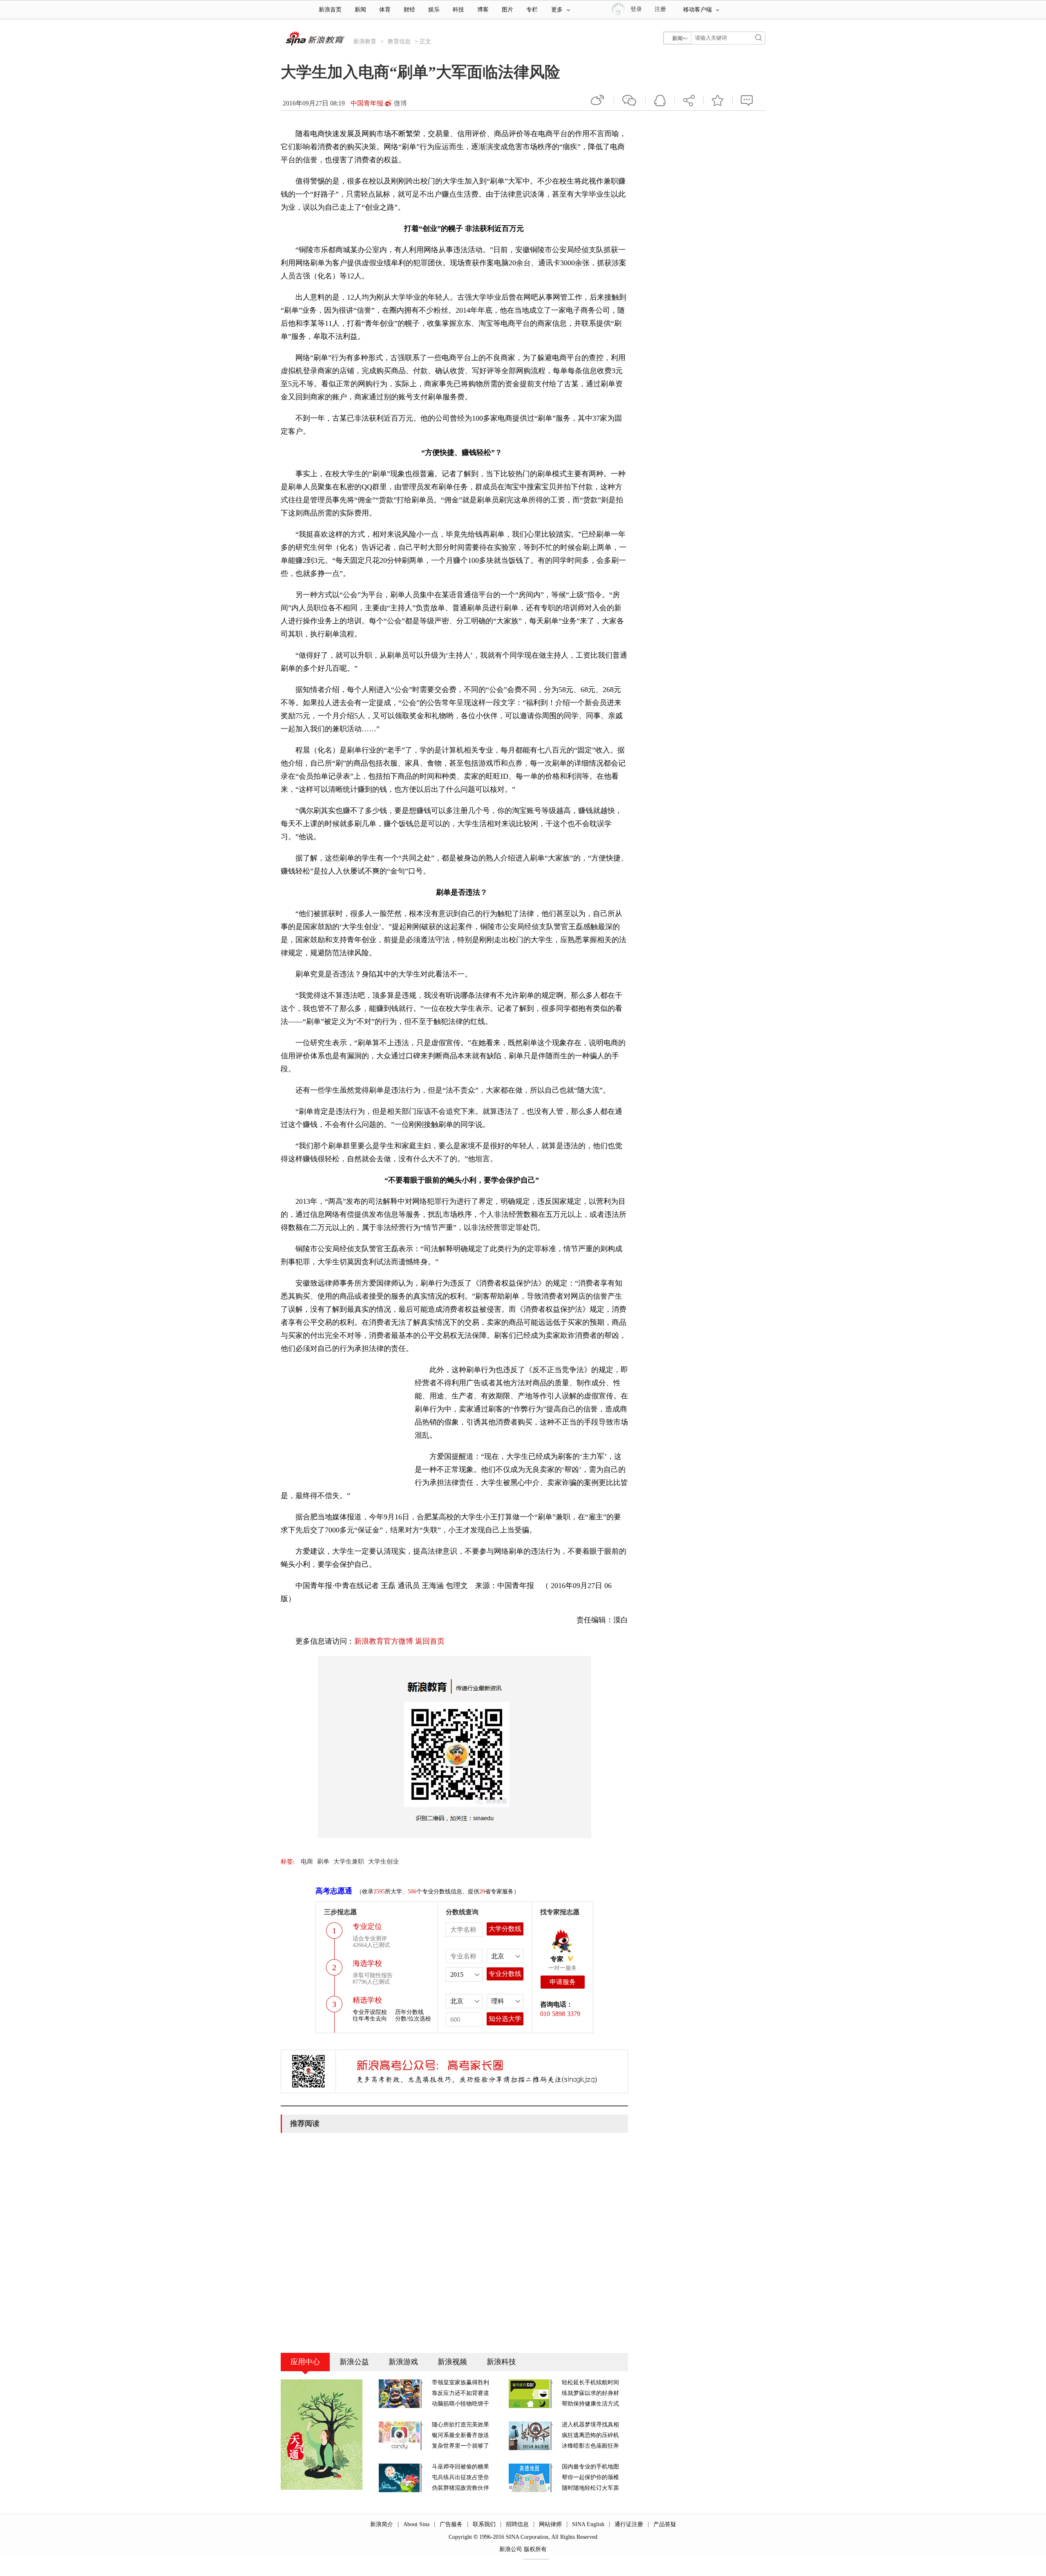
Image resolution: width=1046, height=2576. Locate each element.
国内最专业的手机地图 (590, 2467)
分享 (689, 100)
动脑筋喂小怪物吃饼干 (460, 2404)
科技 (458, 10)
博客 (483, 10)
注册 (660, 9)
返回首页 (430, 1641)
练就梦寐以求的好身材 (590, 2393)
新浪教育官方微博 (384, 1641)
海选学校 (367, 1963)
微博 (400, 103)
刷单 (323, 1861)
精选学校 (367, 2000)
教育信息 (399, 41)
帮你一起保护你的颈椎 (590, 2477)
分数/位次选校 (413, 2019)
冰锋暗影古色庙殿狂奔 (590, 2446)
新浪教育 (365, 41)
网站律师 (550, 2524)
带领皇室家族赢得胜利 (460, 2382)
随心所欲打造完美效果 (460, 2425)
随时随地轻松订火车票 (590, 2488)
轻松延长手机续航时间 (590, 2382)
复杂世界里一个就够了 (460, 2446)
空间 (660, 100)
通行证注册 (629, 2524)
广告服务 (451, 2524)
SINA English (588, 2524)
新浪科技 (501, 2362)
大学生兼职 (349, 1861)
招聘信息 (517, 2524)
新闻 (360, 10)
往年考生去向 (370, 2019)
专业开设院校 (370, 2012)
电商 (307, 1861)
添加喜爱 (718, 100)
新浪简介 (382, 2524)
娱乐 (434, 10)
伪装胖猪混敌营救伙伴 (460, 2488)
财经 (409, 10)
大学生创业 (383, 1861)
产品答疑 (665, 2524)
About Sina (416, 2524)
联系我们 (484, 2524)
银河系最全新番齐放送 (460, 2435)
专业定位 (367, 1926)
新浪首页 (330, 10)
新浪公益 (354, 2362)
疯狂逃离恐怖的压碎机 (590, 2435)
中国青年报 (367, 103)
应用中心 (305, 2362)
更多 (557, 10)
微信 (630, 100)
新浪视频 (452, 2362)
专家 (557, 1959)
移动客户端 (697, 10)
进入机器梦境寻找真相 (590, 2425)
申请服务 (563, 1982)
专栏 (532, 10)
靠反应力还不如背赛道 (460, 2393)
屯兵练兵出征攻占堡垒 (460, 2477)
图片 (507, 10)
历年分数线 (409, 2012)
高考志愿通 (334, 1891)
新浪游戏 (403, 2362)
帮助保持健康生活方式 (590, 2404)
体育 (385, 10)
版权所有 (535, 2549)
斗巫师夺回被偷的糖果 (460, 2467)
